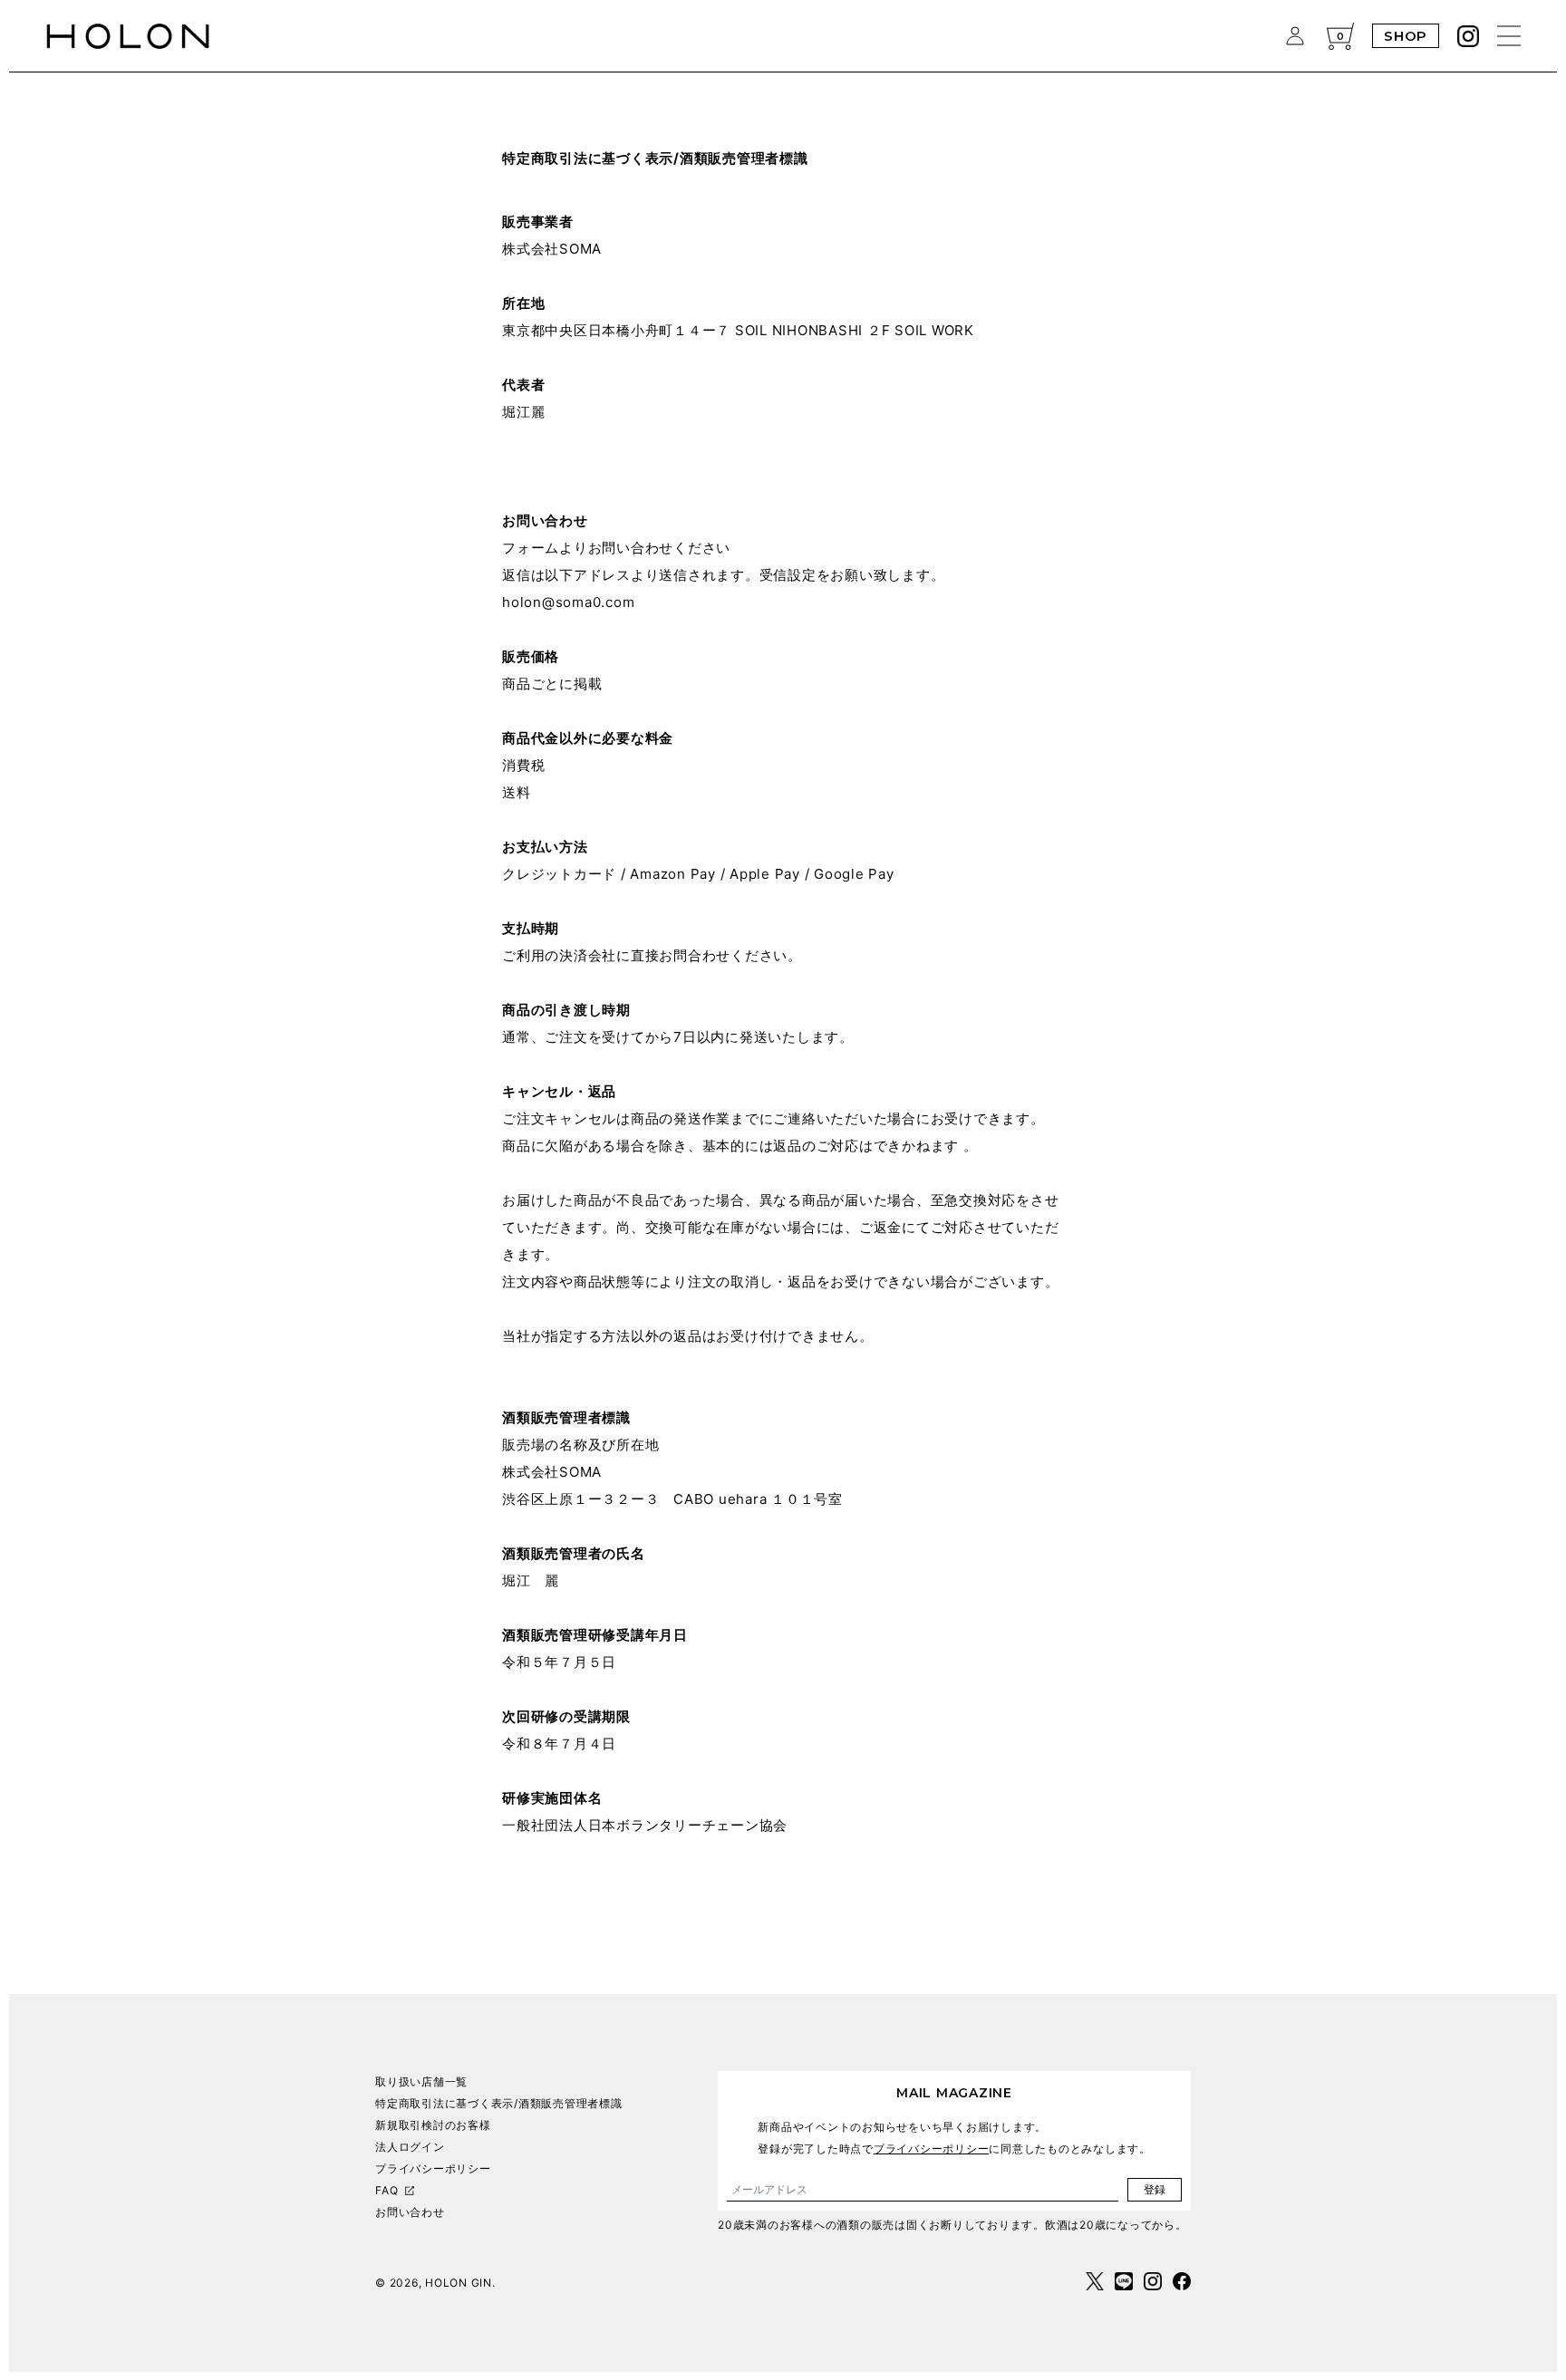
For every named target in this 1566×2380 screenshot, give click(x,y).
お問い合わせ (410, 2212)
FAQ (387, 2190)
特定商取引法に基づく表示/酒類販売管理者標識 (499, 2103)
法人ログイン (410, 2147)
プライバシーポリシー (433, 2168)
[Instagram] (1468, 36)
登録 (1155, 2189)
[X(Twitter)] (1095, 2281)
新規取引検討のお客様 (433, 2125)
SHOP (1406, 36)
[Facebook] (1182, 2281)
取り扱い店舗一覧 (421, 2081)
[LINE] (1124, 2281)
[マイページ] (1295, 36)
